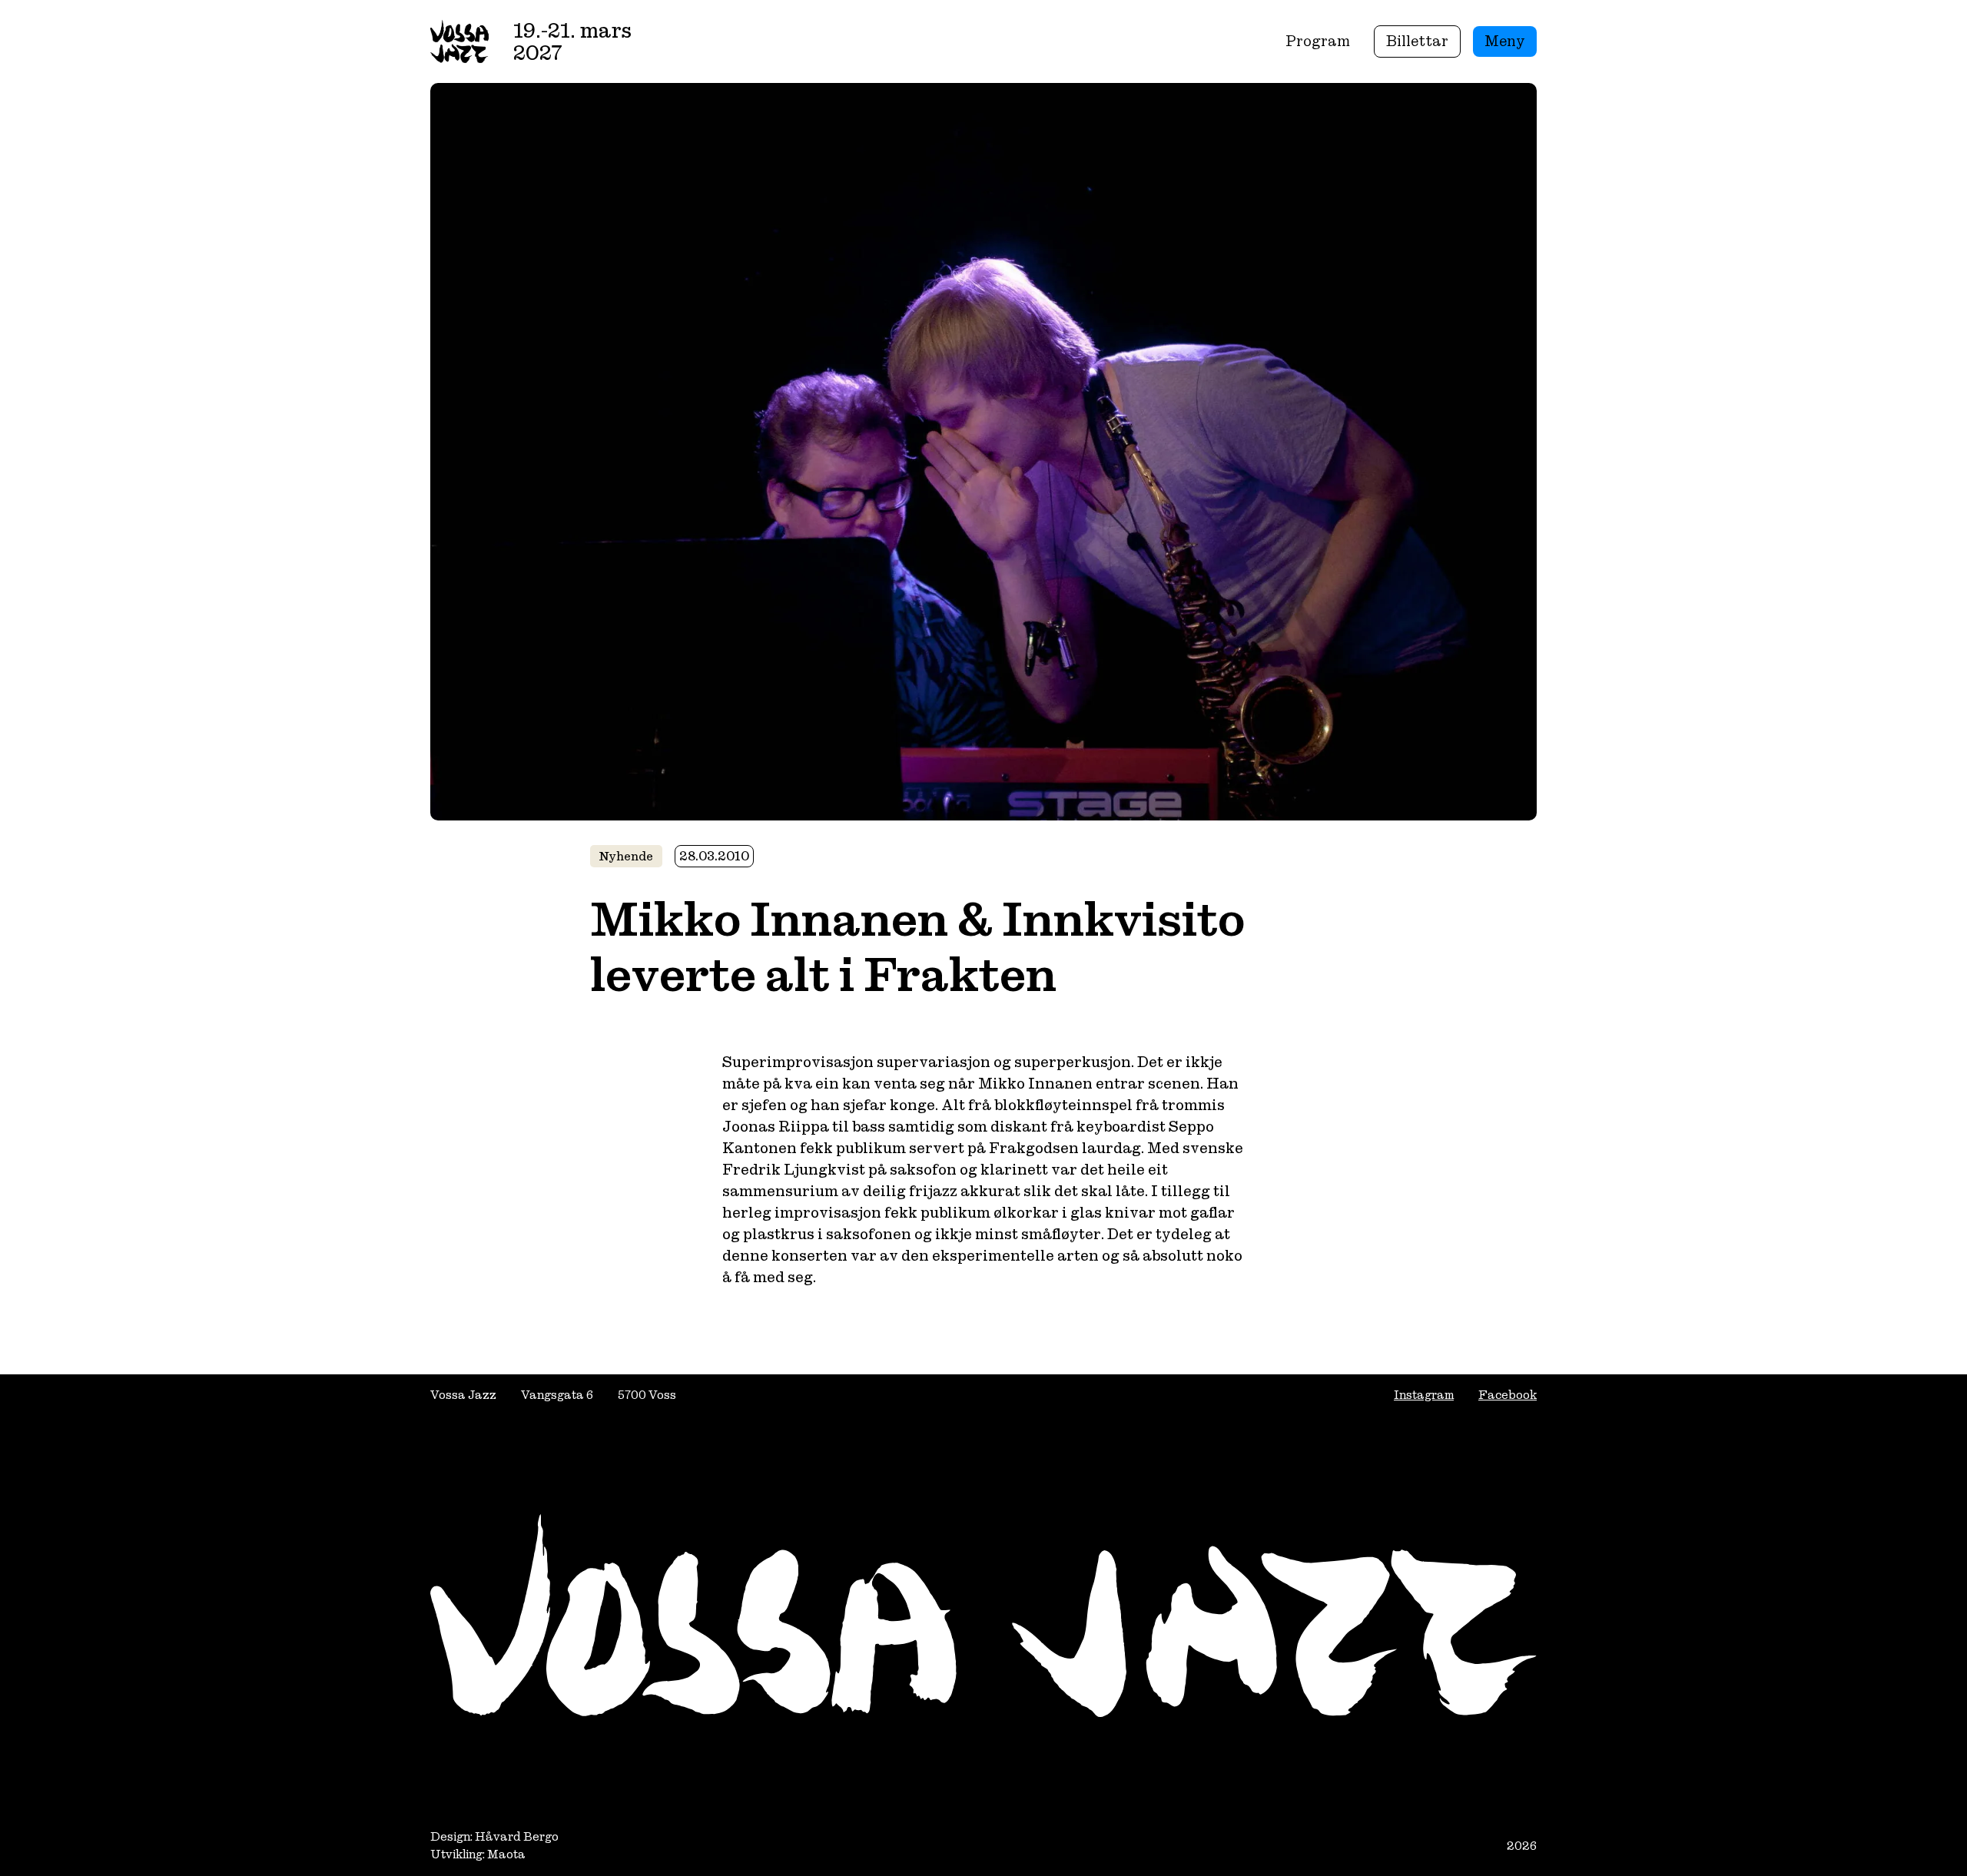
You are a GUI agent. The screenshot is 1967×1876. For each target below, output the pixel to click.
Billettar (1417, 41)
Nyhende (626, 856)
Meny (1505, 41)
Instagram (1424, 1395)
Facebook (1508, 1395)
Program (1318, 41)
